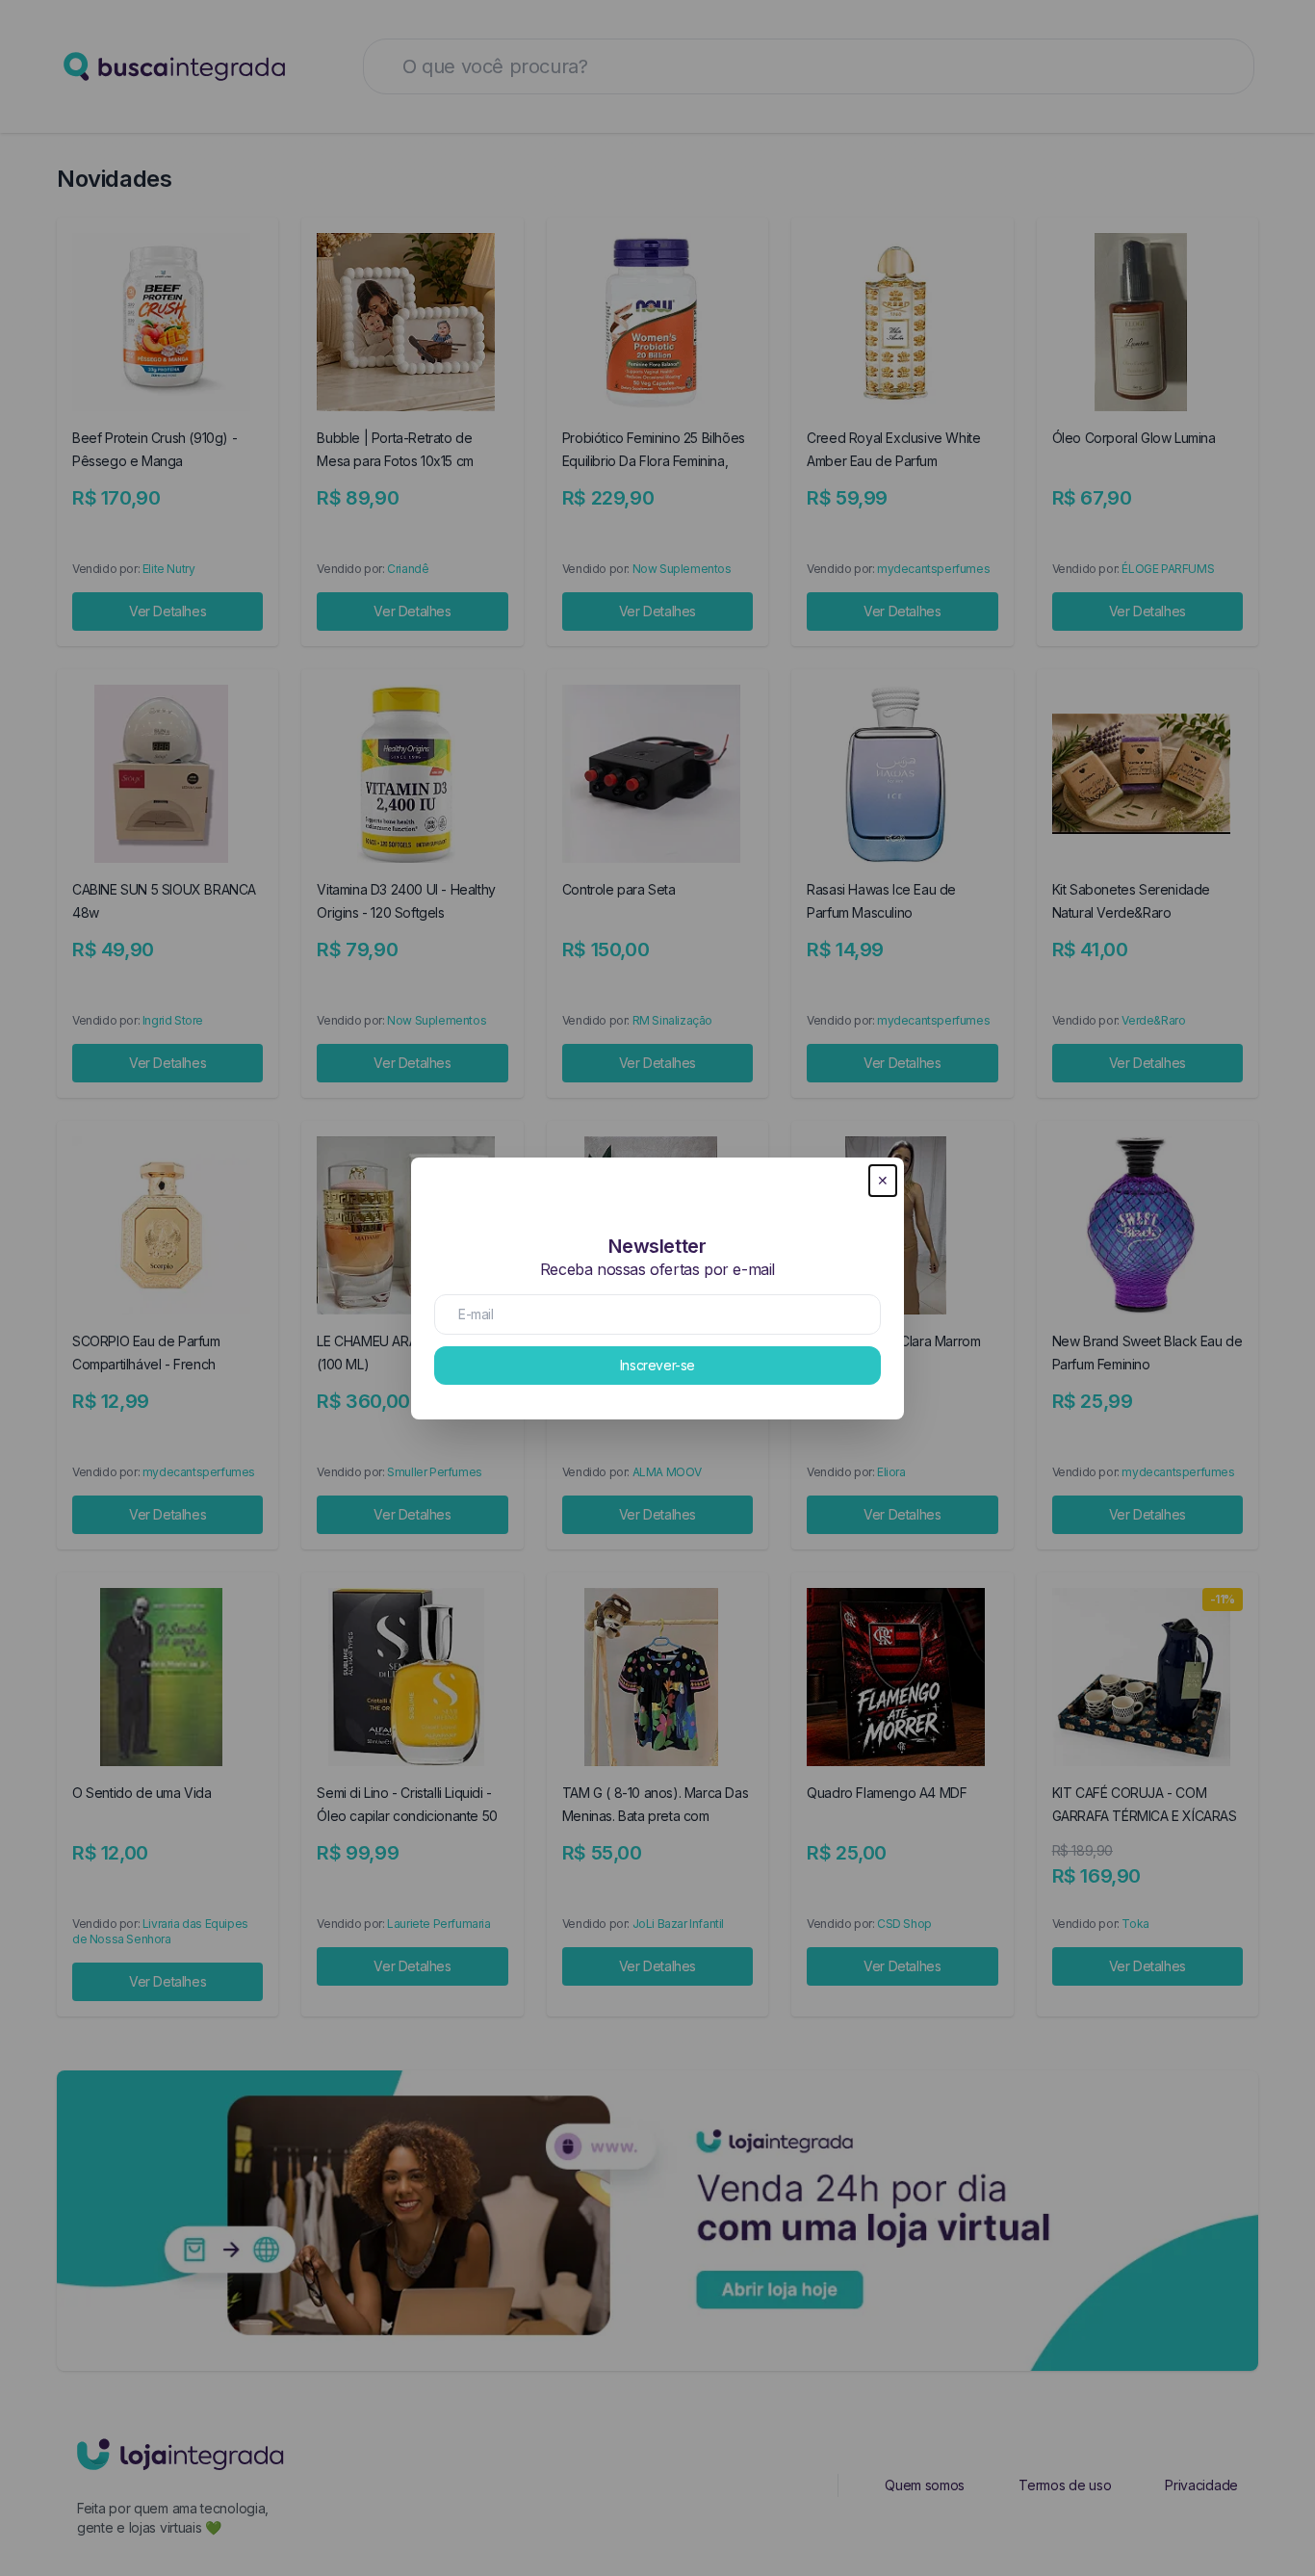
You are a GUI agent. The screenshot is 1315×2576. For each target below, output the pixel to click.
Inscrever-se (657, 1365)
